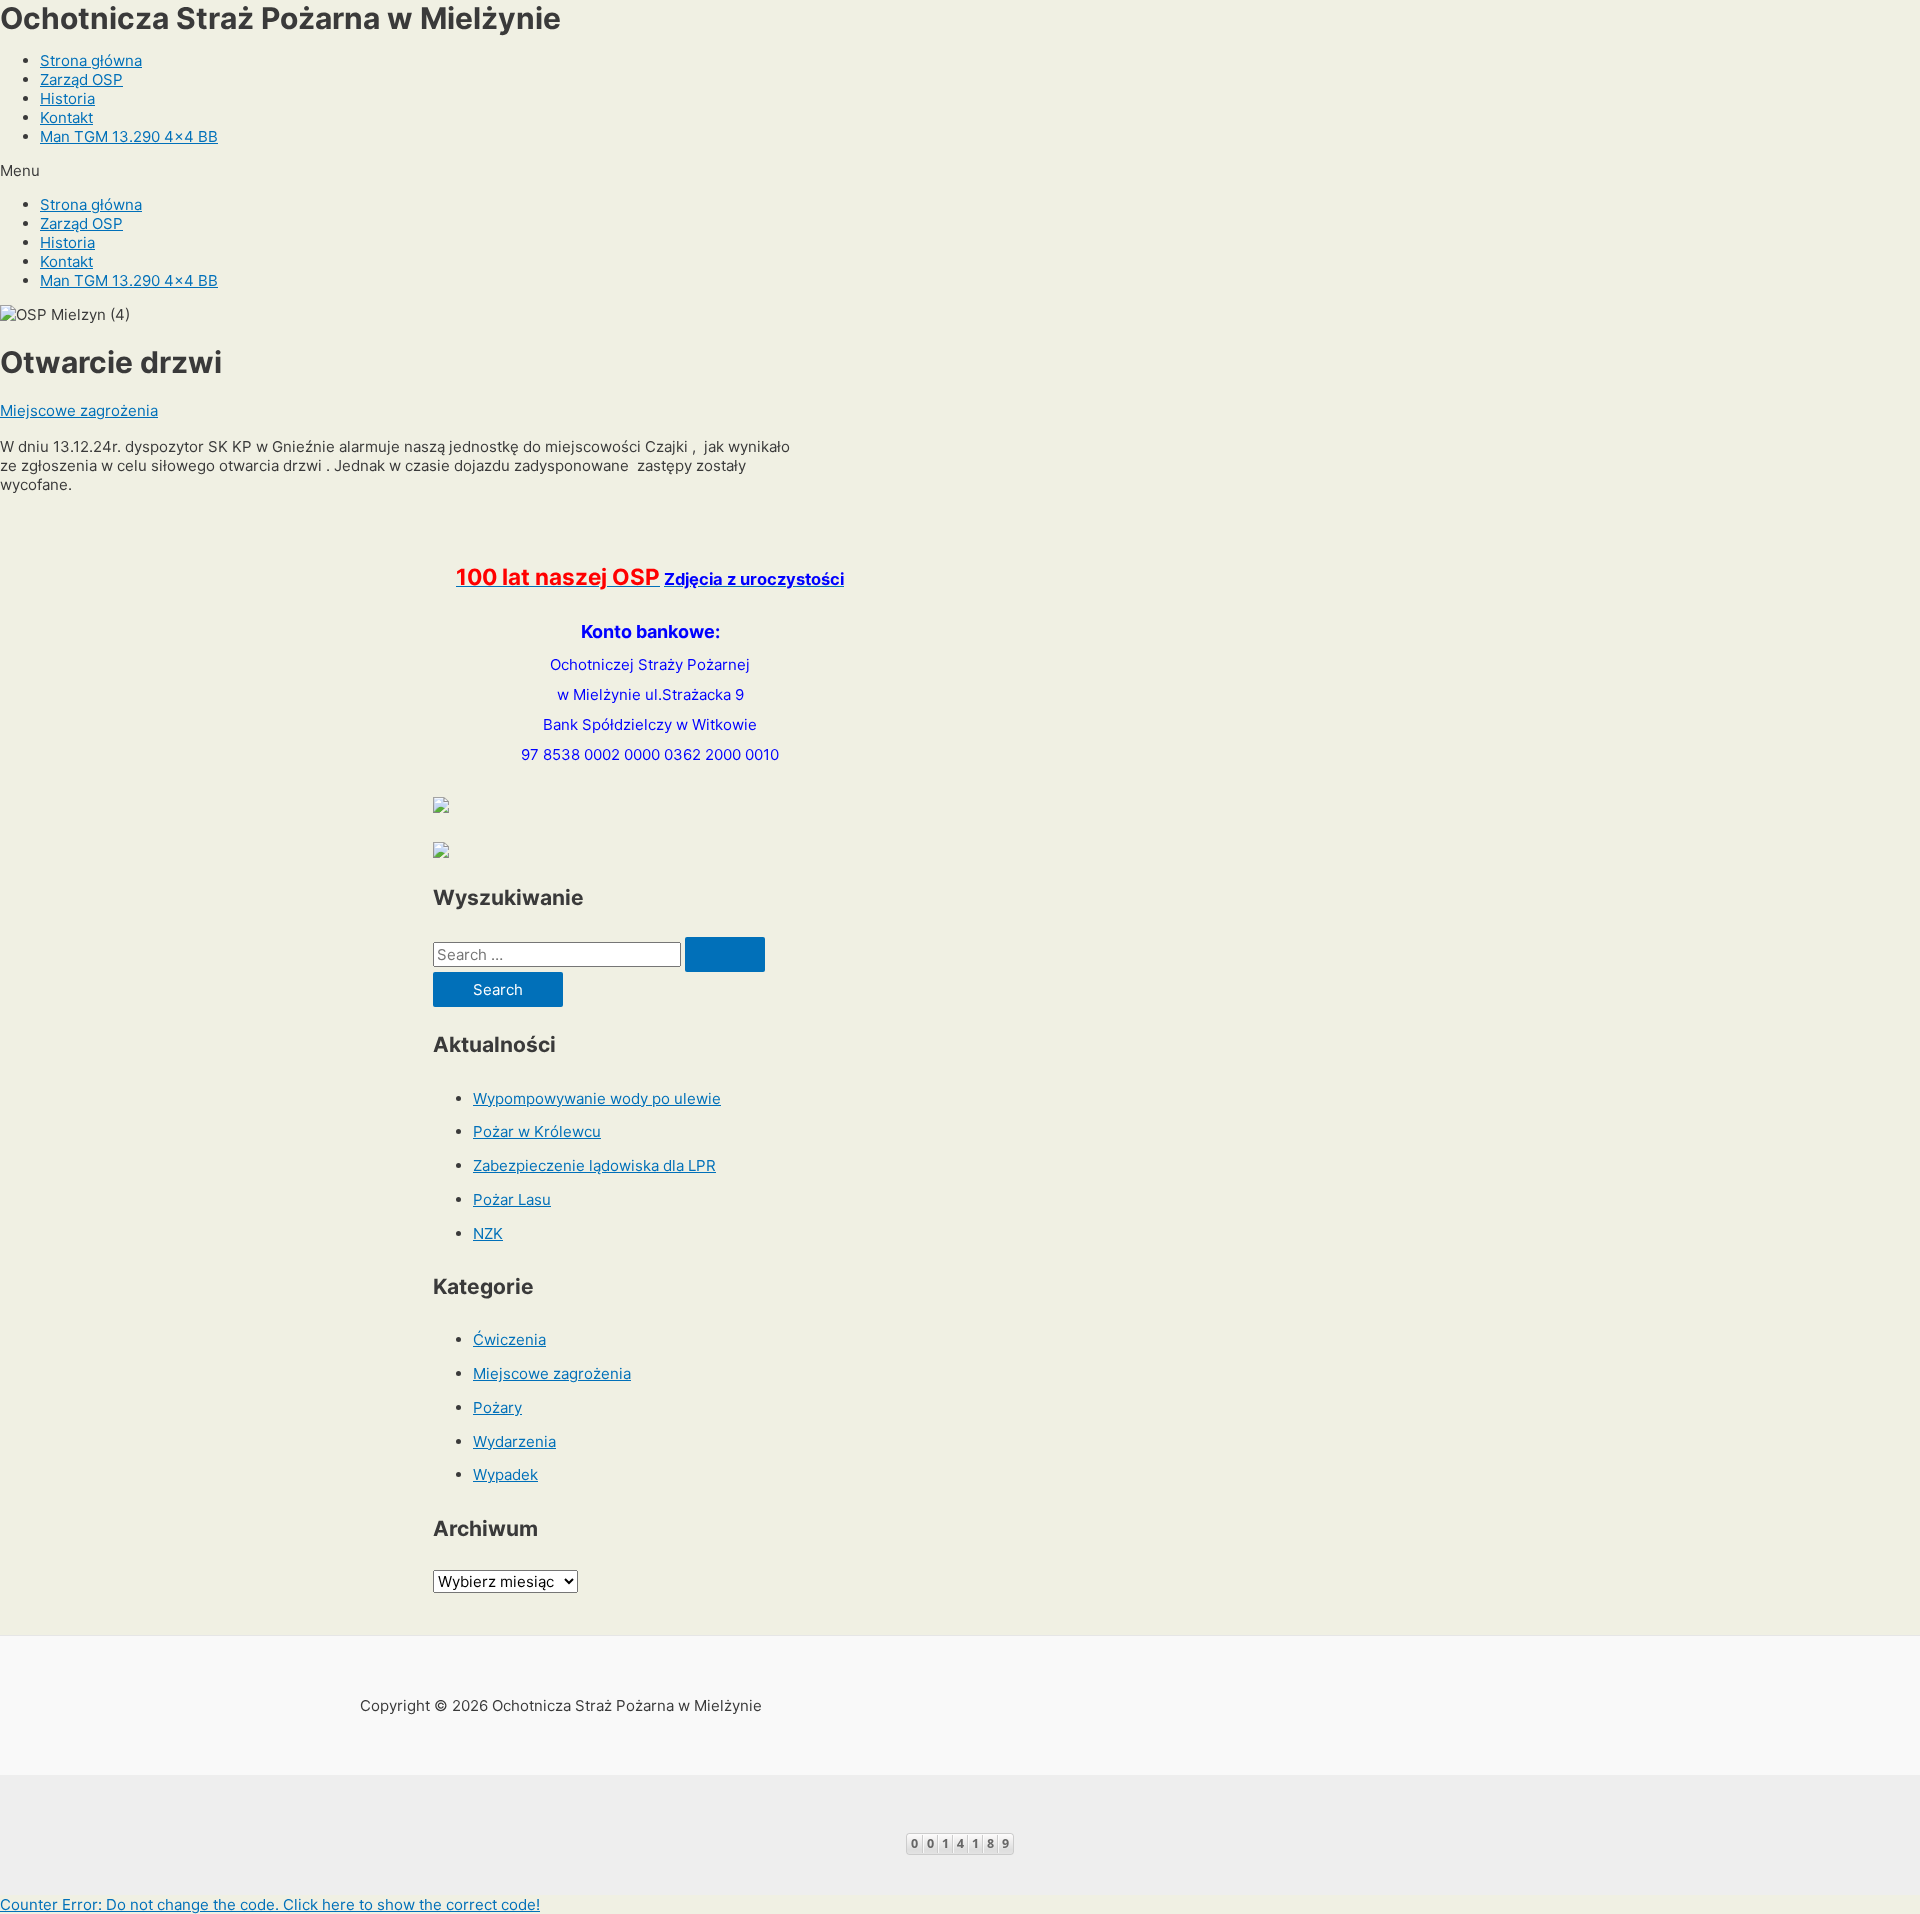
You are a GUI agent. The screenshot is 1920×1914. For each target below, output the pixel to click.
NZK (488, 1233)
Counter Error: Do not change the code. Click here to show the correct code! (270, 1904)
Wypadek (505, 1474)
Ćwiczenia (509, 1339)
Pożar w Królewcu (537, 1131)
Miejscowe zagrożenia (79, 410)
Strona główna (91, 60)
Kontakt (66, 117)
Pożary (497, 1407)
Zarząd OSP (81, 79)
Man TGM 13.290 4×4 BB (129, 136)
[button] (960, 170)
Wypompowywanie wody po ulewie (597, 1098)
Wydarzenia (514, 1441)
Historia (67, 98)
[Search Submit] (725, 954)
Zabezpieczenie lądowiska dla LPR (594, 1165)
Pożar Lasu (512, 1199)
